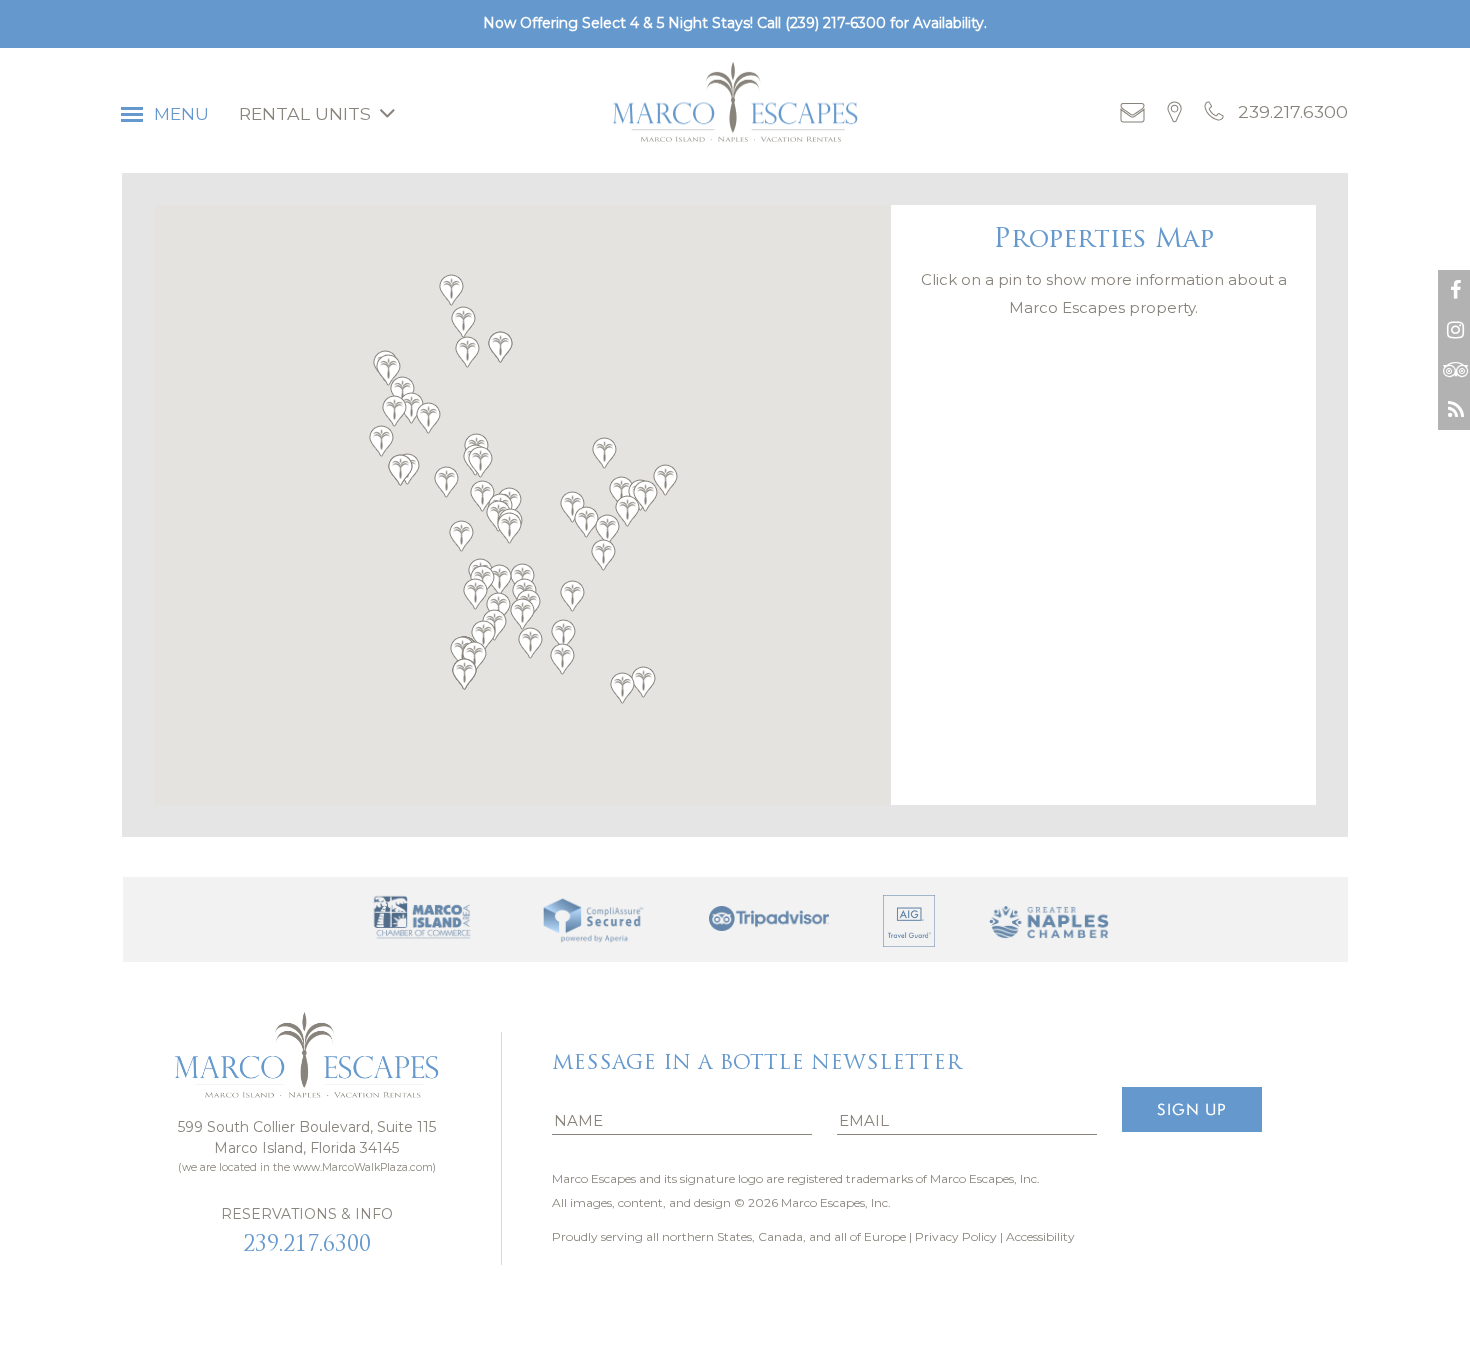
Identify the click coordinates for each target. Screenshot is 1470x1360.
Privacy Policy (956, 1236)
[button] (461, 536)
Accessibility (1040, 1236)
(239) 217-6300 (835, 23)
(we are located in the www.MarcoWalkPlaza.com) (307, 1167)
